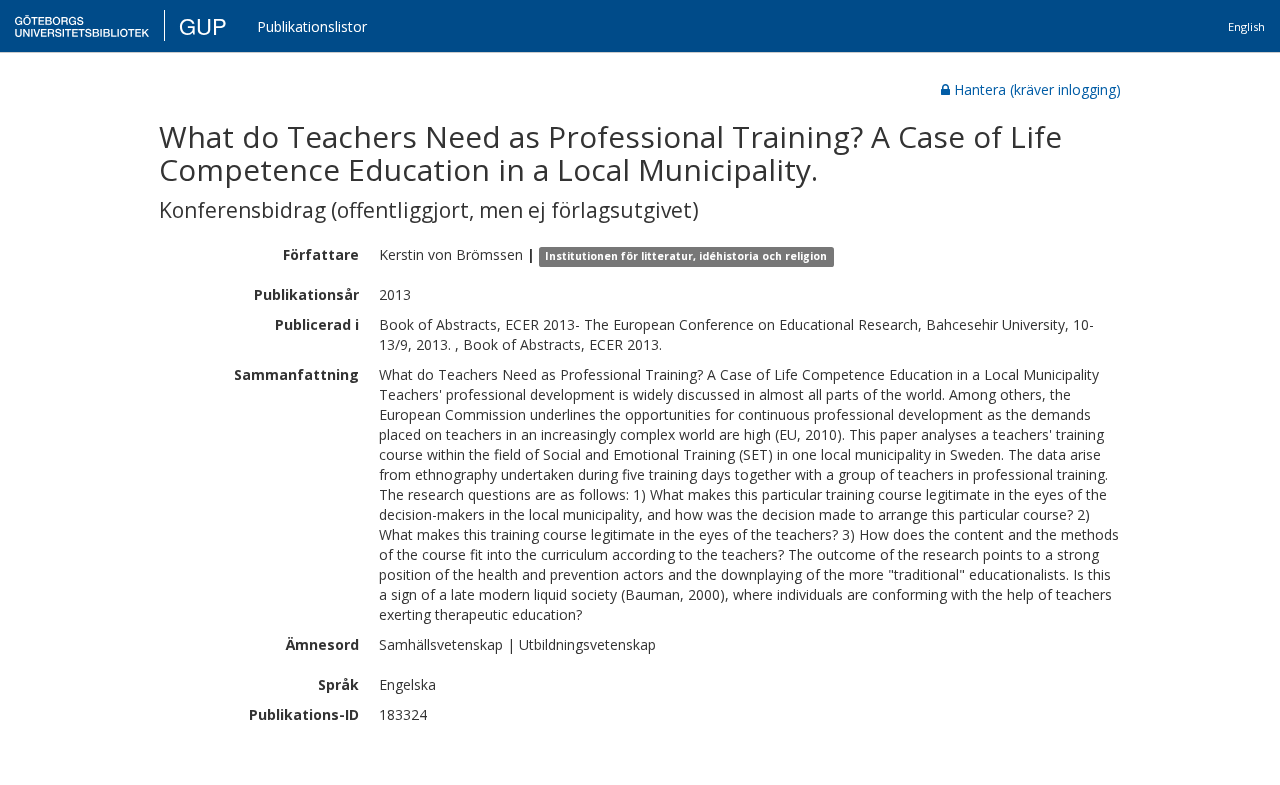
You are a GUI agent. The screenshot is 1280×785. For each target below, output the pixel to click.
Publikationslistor (312, 26)
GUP (203, 25)
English (1246, 26)
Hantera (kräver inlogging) (1037, 89)
